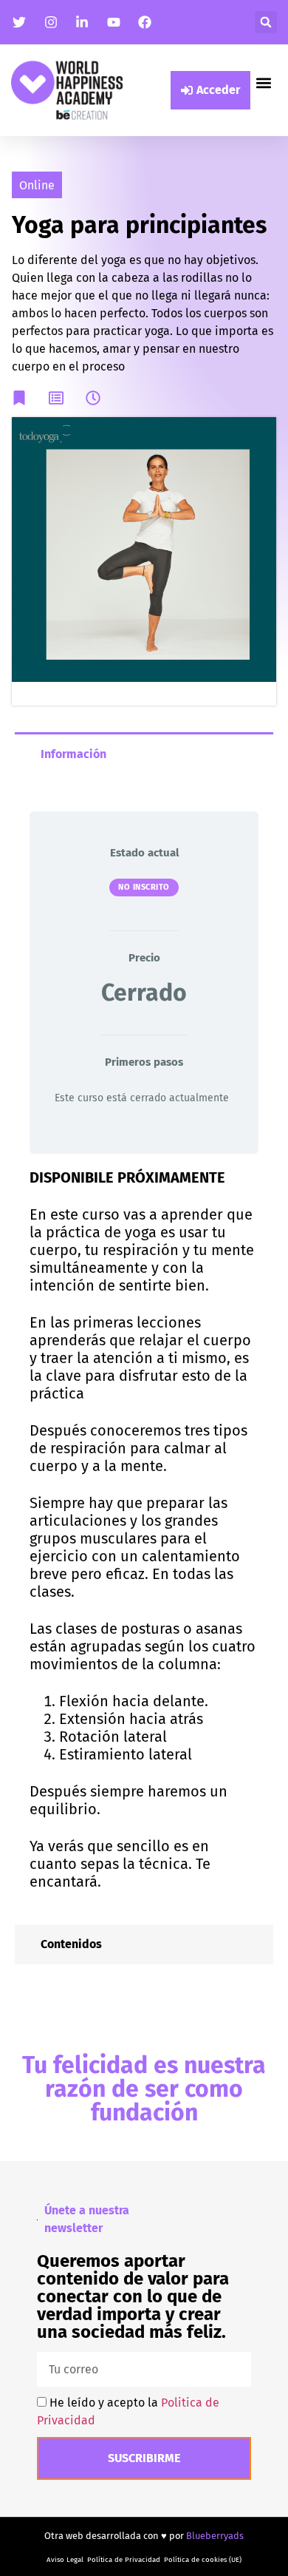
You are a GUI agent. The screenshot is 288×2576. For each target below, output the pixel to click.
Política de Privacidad (124, 2560)
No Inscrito (144, 887)
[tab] (144, 753)
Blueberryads (215, 2536)
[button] (266, 22)
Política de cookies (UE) (203, 2560)
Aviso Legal (65, 2560)
